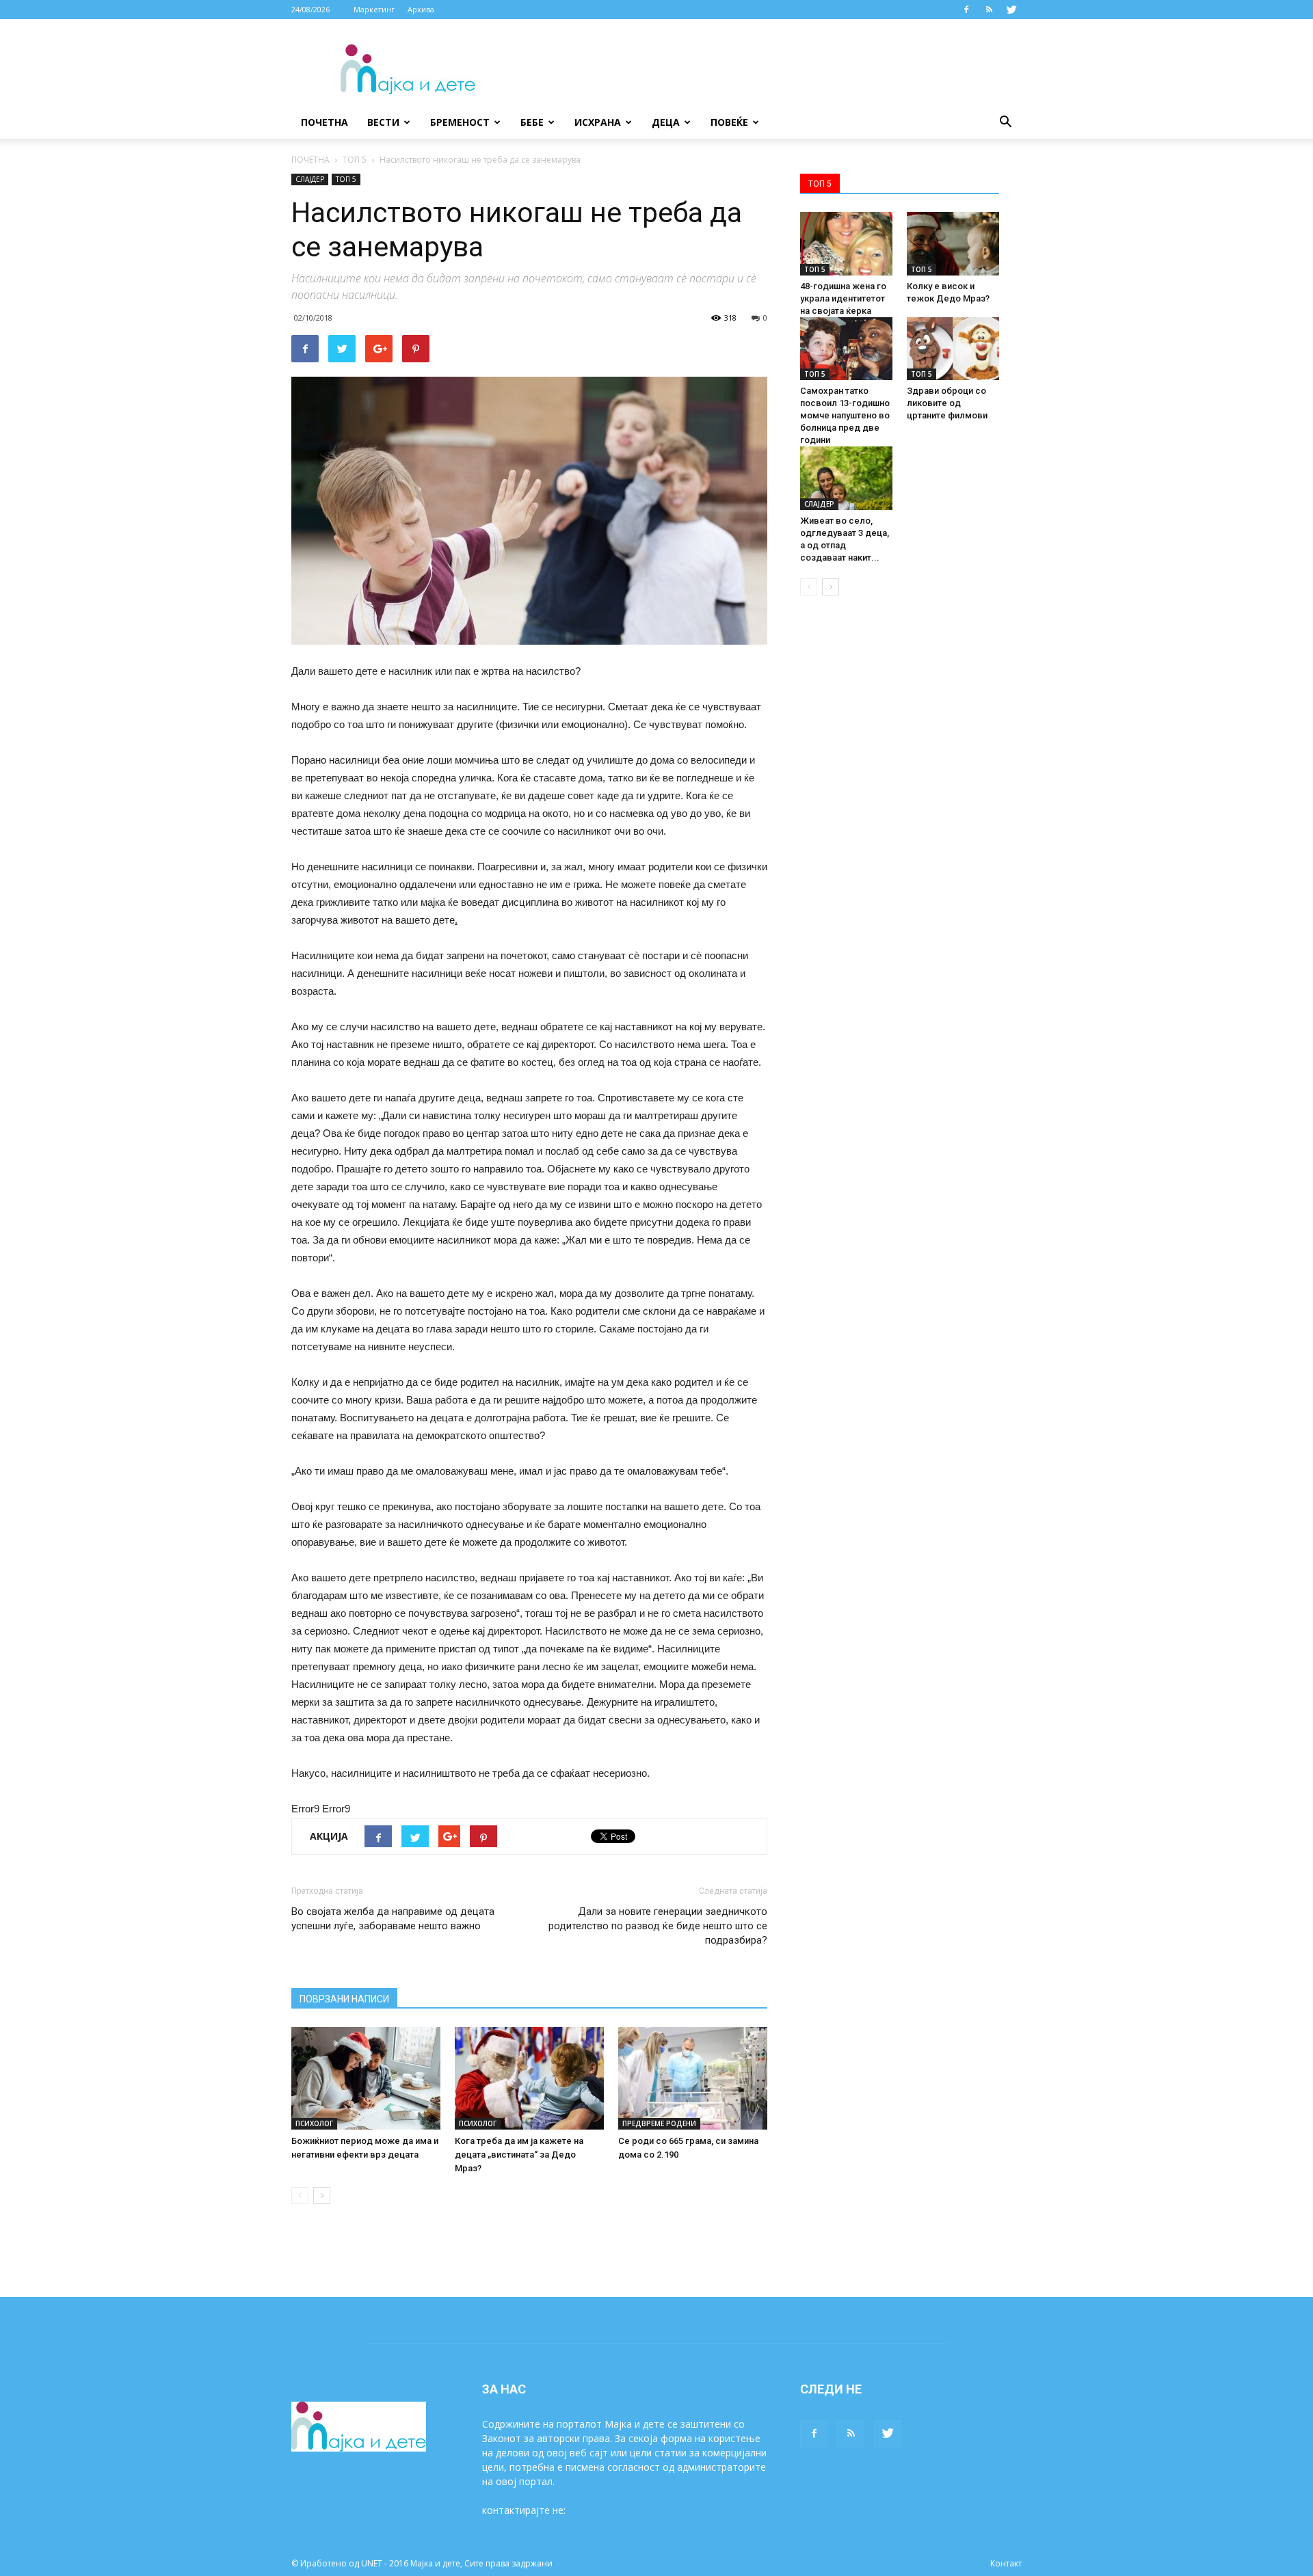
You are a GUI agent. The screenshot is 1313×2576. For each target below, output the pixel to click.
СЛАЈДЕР (310, 179)
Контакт (1006, 2563)
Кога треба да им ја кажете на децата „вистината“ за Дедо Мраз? (519, 2155)
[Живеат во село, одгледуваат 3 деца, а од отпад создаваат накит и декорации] (846, 478)
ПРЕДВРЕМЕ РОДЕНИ (659, 2123)
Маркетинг (374, 9)
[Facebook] (966, 10)
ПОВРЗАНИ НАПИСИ (344, 1999)
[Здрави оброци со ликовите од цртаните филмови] (953, 349)
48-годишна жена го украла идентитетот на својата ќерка (843, 298)
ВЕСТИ (383, 122)
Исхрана (598, 122)
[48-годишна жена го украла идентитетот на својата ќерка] (846, 244)
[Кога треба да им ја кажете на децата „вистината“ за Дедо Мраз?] (529, 2078)
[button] (1005, 122)
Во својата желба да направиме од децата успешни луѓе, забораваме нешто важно (393, 1919)
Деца (666, 122)
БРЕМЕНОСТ (460, 122)
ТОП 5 (355, 160)
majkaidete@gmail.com (620, 2510)
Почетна (324, 122)
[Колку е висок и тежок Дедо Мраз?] (953, 244)
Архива (421, 9)
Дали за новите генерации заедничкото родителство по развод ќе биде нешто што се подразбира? (658, 1926)
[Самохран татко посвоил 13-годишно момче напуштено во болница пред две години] (846, 349)
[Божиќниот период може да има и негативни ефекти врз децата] (366, 2078)
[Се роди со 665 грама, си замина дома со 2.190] (693, 2078)
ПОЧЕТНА (310, 160)
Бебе (532, 122)
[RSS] (989, 10)
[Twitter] (1011, 10)
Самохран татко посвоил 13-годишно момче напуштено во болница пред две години (845, 415)
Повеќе (729, 122)
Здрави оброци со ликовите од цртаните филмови (947, 403)
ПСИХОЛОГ (314, 2123)
